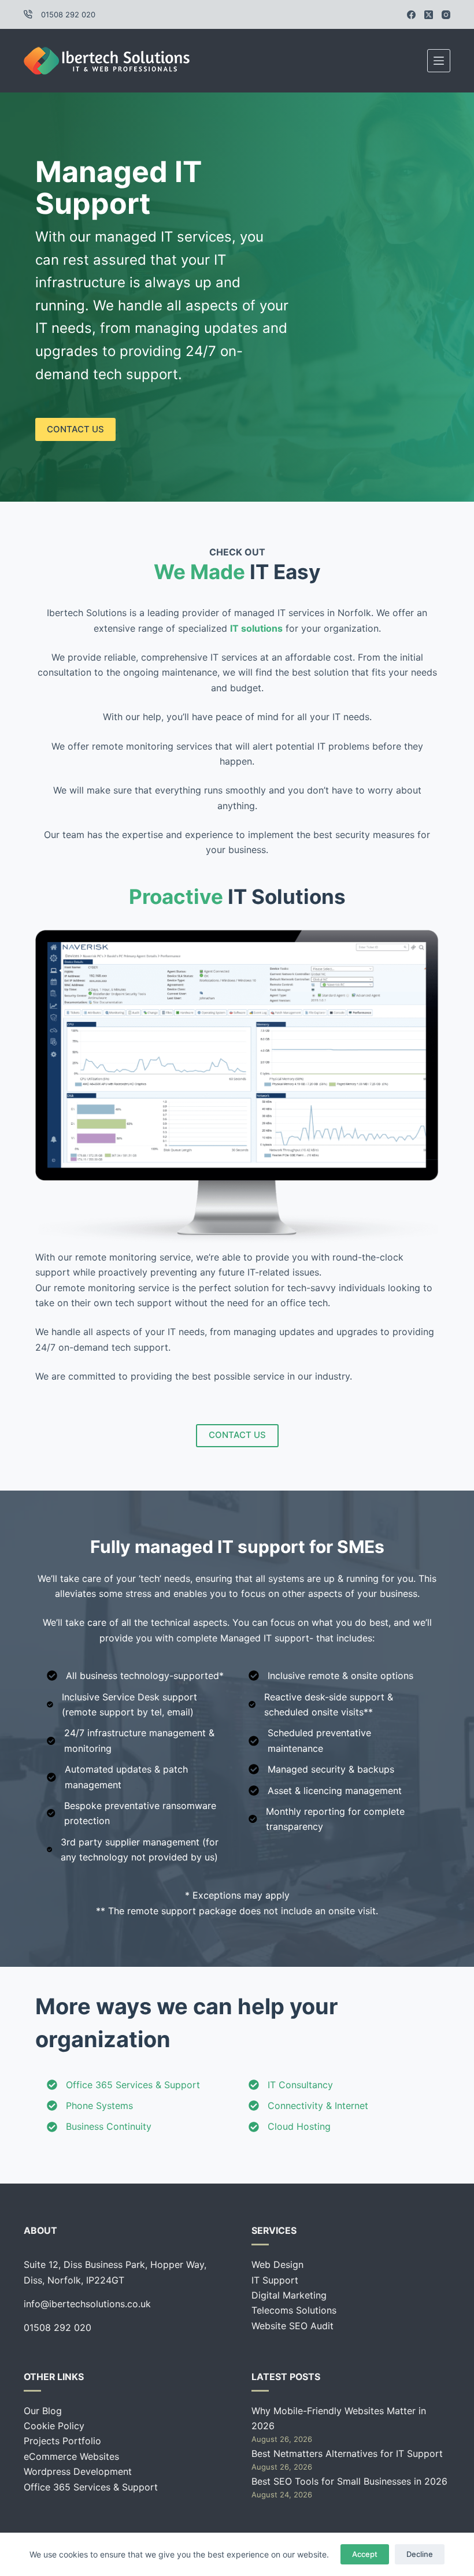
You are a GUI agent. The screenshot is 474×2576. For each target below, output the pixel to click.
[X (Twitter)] (429, 15)
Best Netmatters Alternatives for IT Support (347, 2453)
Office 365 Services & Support (91, 2487)
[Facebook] (411, 15)
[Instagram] (446, 15)
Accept (365, 2554)
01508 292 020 (68, 14)
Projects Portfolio (62, 2441)
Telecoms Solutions (294, 2310)
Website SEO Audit (292, 2326)
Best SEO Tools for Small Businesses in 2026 (349, 2481)
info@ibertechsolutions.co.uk (87, 2304)
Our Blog (43, 2411)
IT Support (275, 2280)
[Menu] (439, 61)
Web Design (277, 2264)
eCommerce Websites (71, 2456)
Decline (420, 2554)
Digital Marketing (289, 2295)
